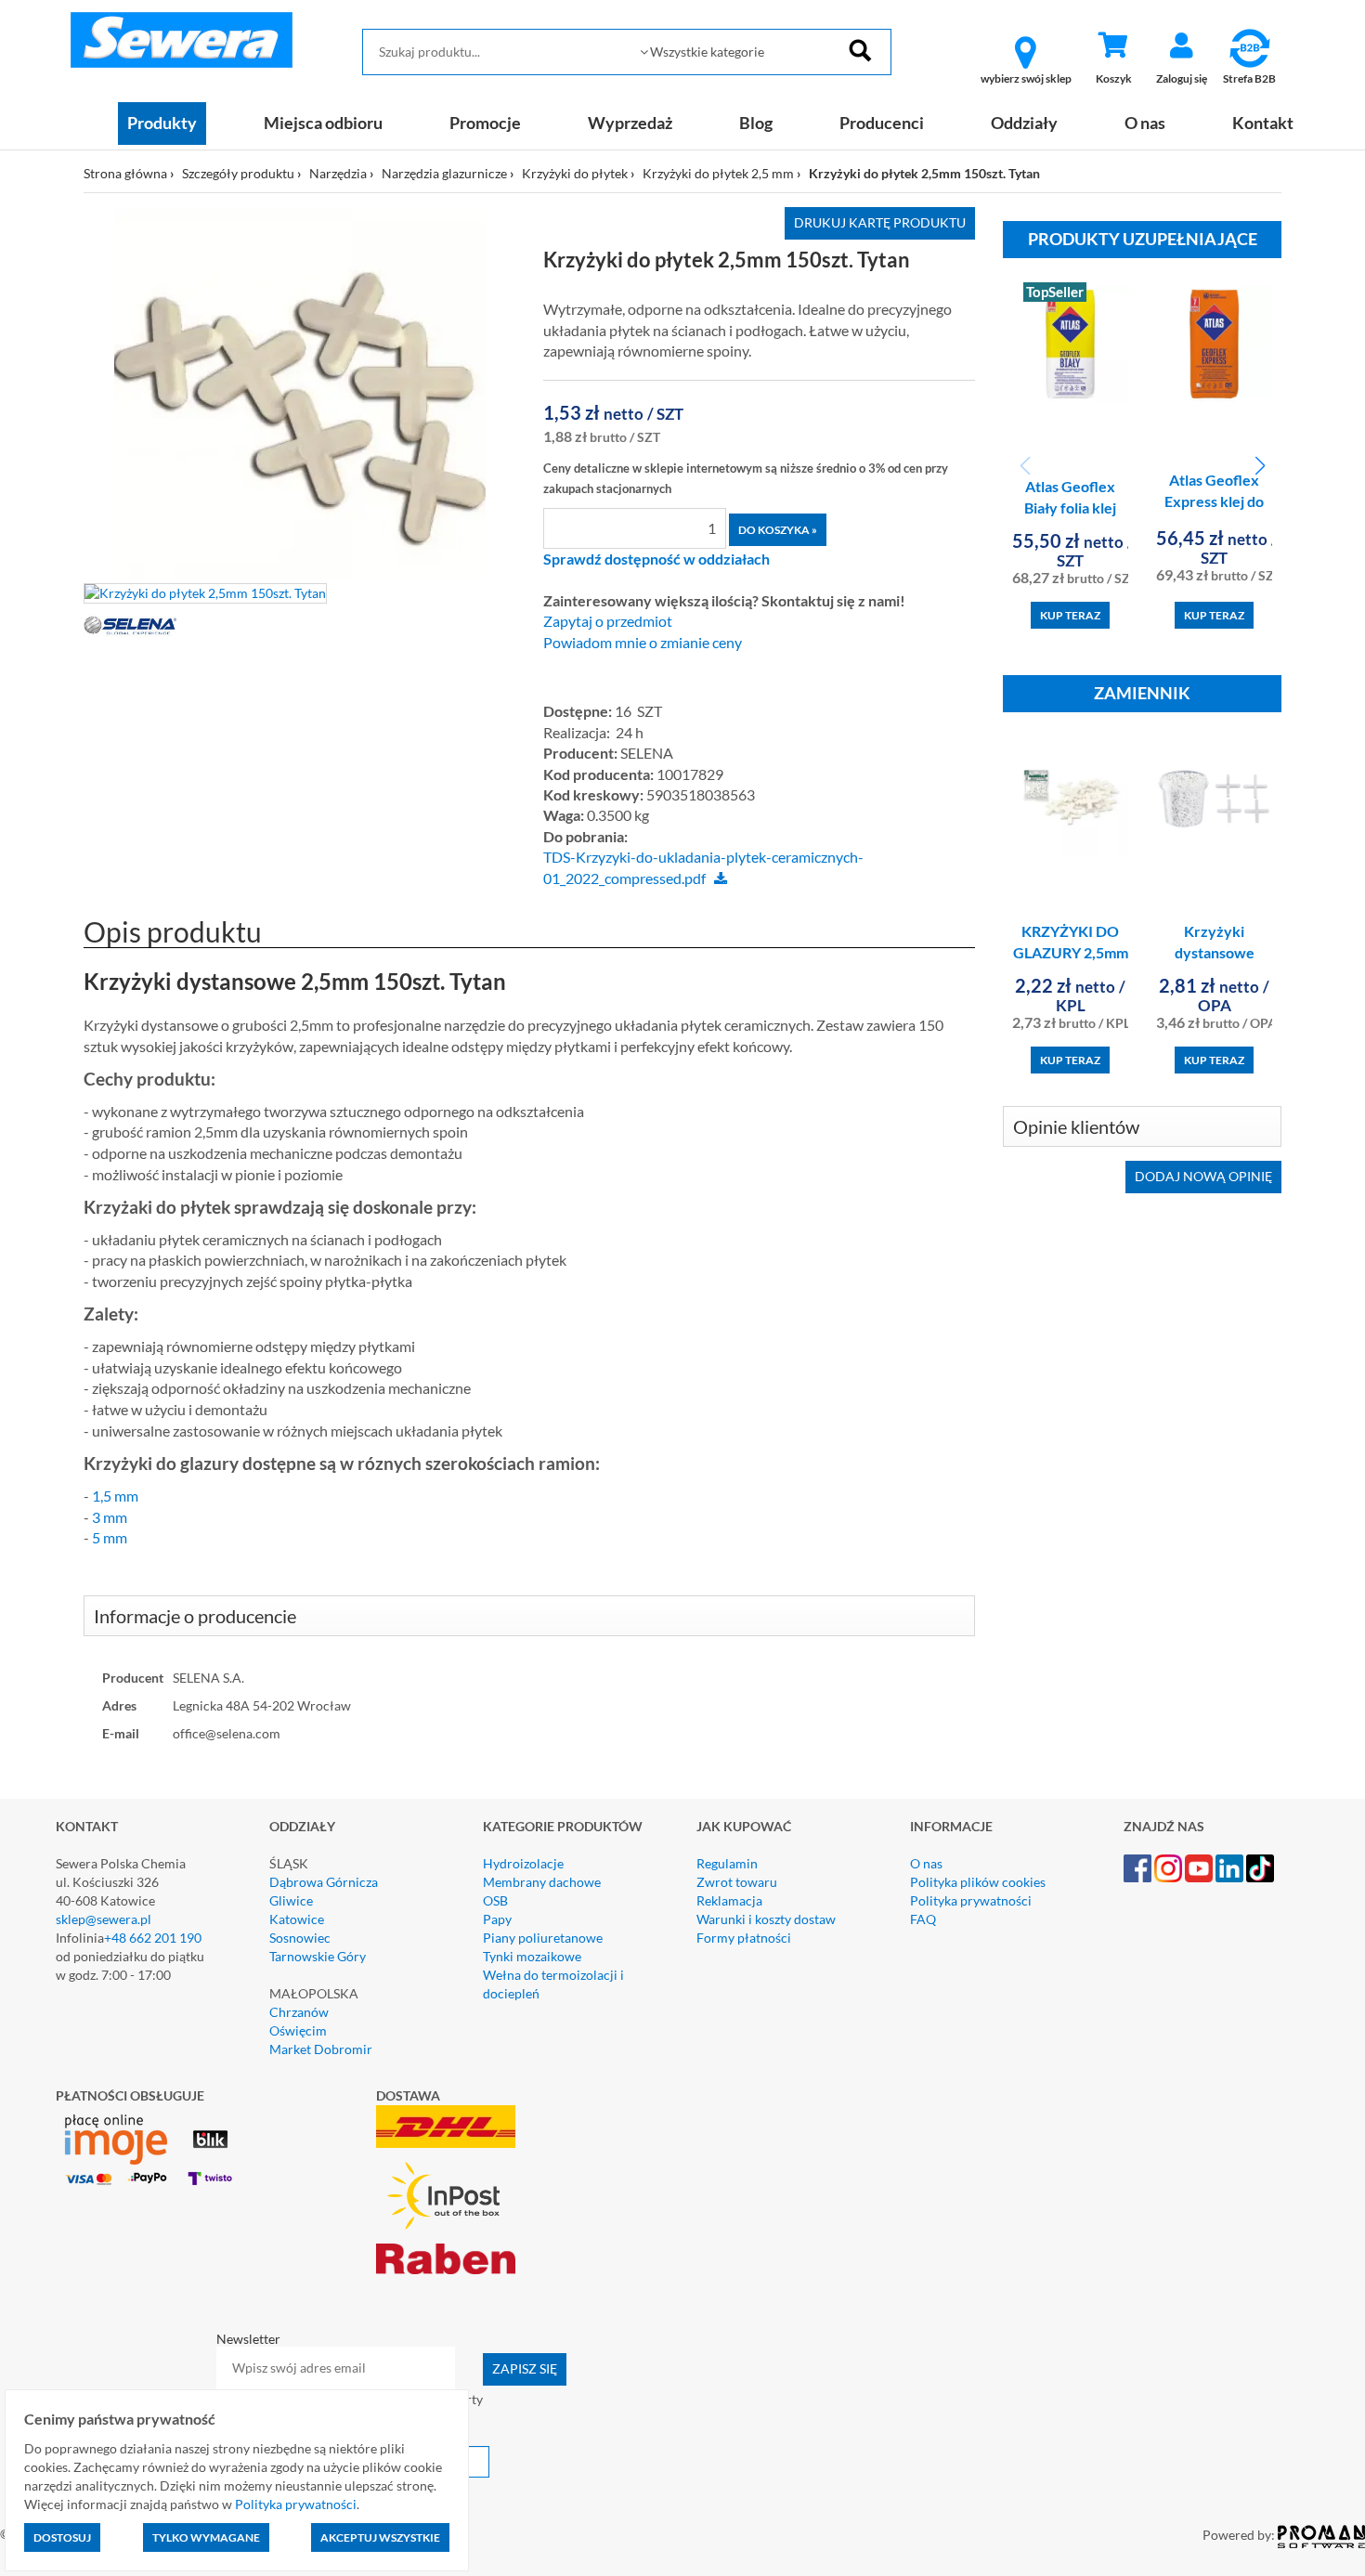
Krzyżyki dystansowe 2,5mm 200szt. (1214, 952)
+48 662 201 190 (153, 1938)
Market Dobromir (321, 2049)
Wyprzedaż (630, 123)
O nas (1145, 123)
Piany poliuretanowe (543, 1938)
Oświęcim (298, 2030)
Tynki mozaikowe (532, 1956)
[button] (1260, 466)
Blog (756, 123)
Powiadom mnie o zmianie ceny (643, 643)
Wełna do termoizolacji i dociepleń (553, 1984)
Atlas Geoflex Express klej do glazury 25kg (1214, 501)
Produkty (162, 123)
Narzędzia (338, 173)
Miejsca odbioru (323, 123)
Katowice (297, 1919)
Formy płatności (744, 1938)
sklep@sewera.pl (104, 1919)
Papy (497, 1919)
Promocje (485, 123)
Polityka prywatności (971, 1900)
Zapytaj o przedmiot (608, 621)
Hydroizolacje (523, 1863)
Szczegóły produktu (238, 173)
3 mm (110, 1517)
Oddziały (1024, 123)
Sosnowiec (300, 1938)
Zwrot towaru (737, 1882)
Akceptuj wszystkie (380, 2537)
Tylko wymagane (206, 2537)
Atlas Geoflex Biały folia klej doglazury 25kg (1070, 507)
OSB (495, 1900)
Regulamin (727, 1863)
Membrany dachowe (542, 1882)
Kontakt (1263, 123)
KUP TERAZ (1070, 615)
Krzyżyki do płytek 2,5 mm (718, 173)
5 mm (110, 1537)
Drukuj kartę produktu (880, 222)
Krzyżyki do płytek (575, 173)
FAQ (923, 1919)
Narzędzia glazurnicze (444, 173)
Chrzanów (299, 2012)
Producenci (882, 123)
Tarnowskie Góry (318, 1956)
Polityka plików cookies (978, 1882)
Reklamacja (729, 1900)
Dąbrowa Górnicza (324, 1882)
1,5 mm (115, 1496)
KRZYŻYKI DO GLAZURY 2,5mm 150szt (1071, 952)
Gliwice (291, 1900)
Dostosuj (62, 2537)
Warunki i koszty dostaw (766, 1919)
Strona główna (125, 173)
